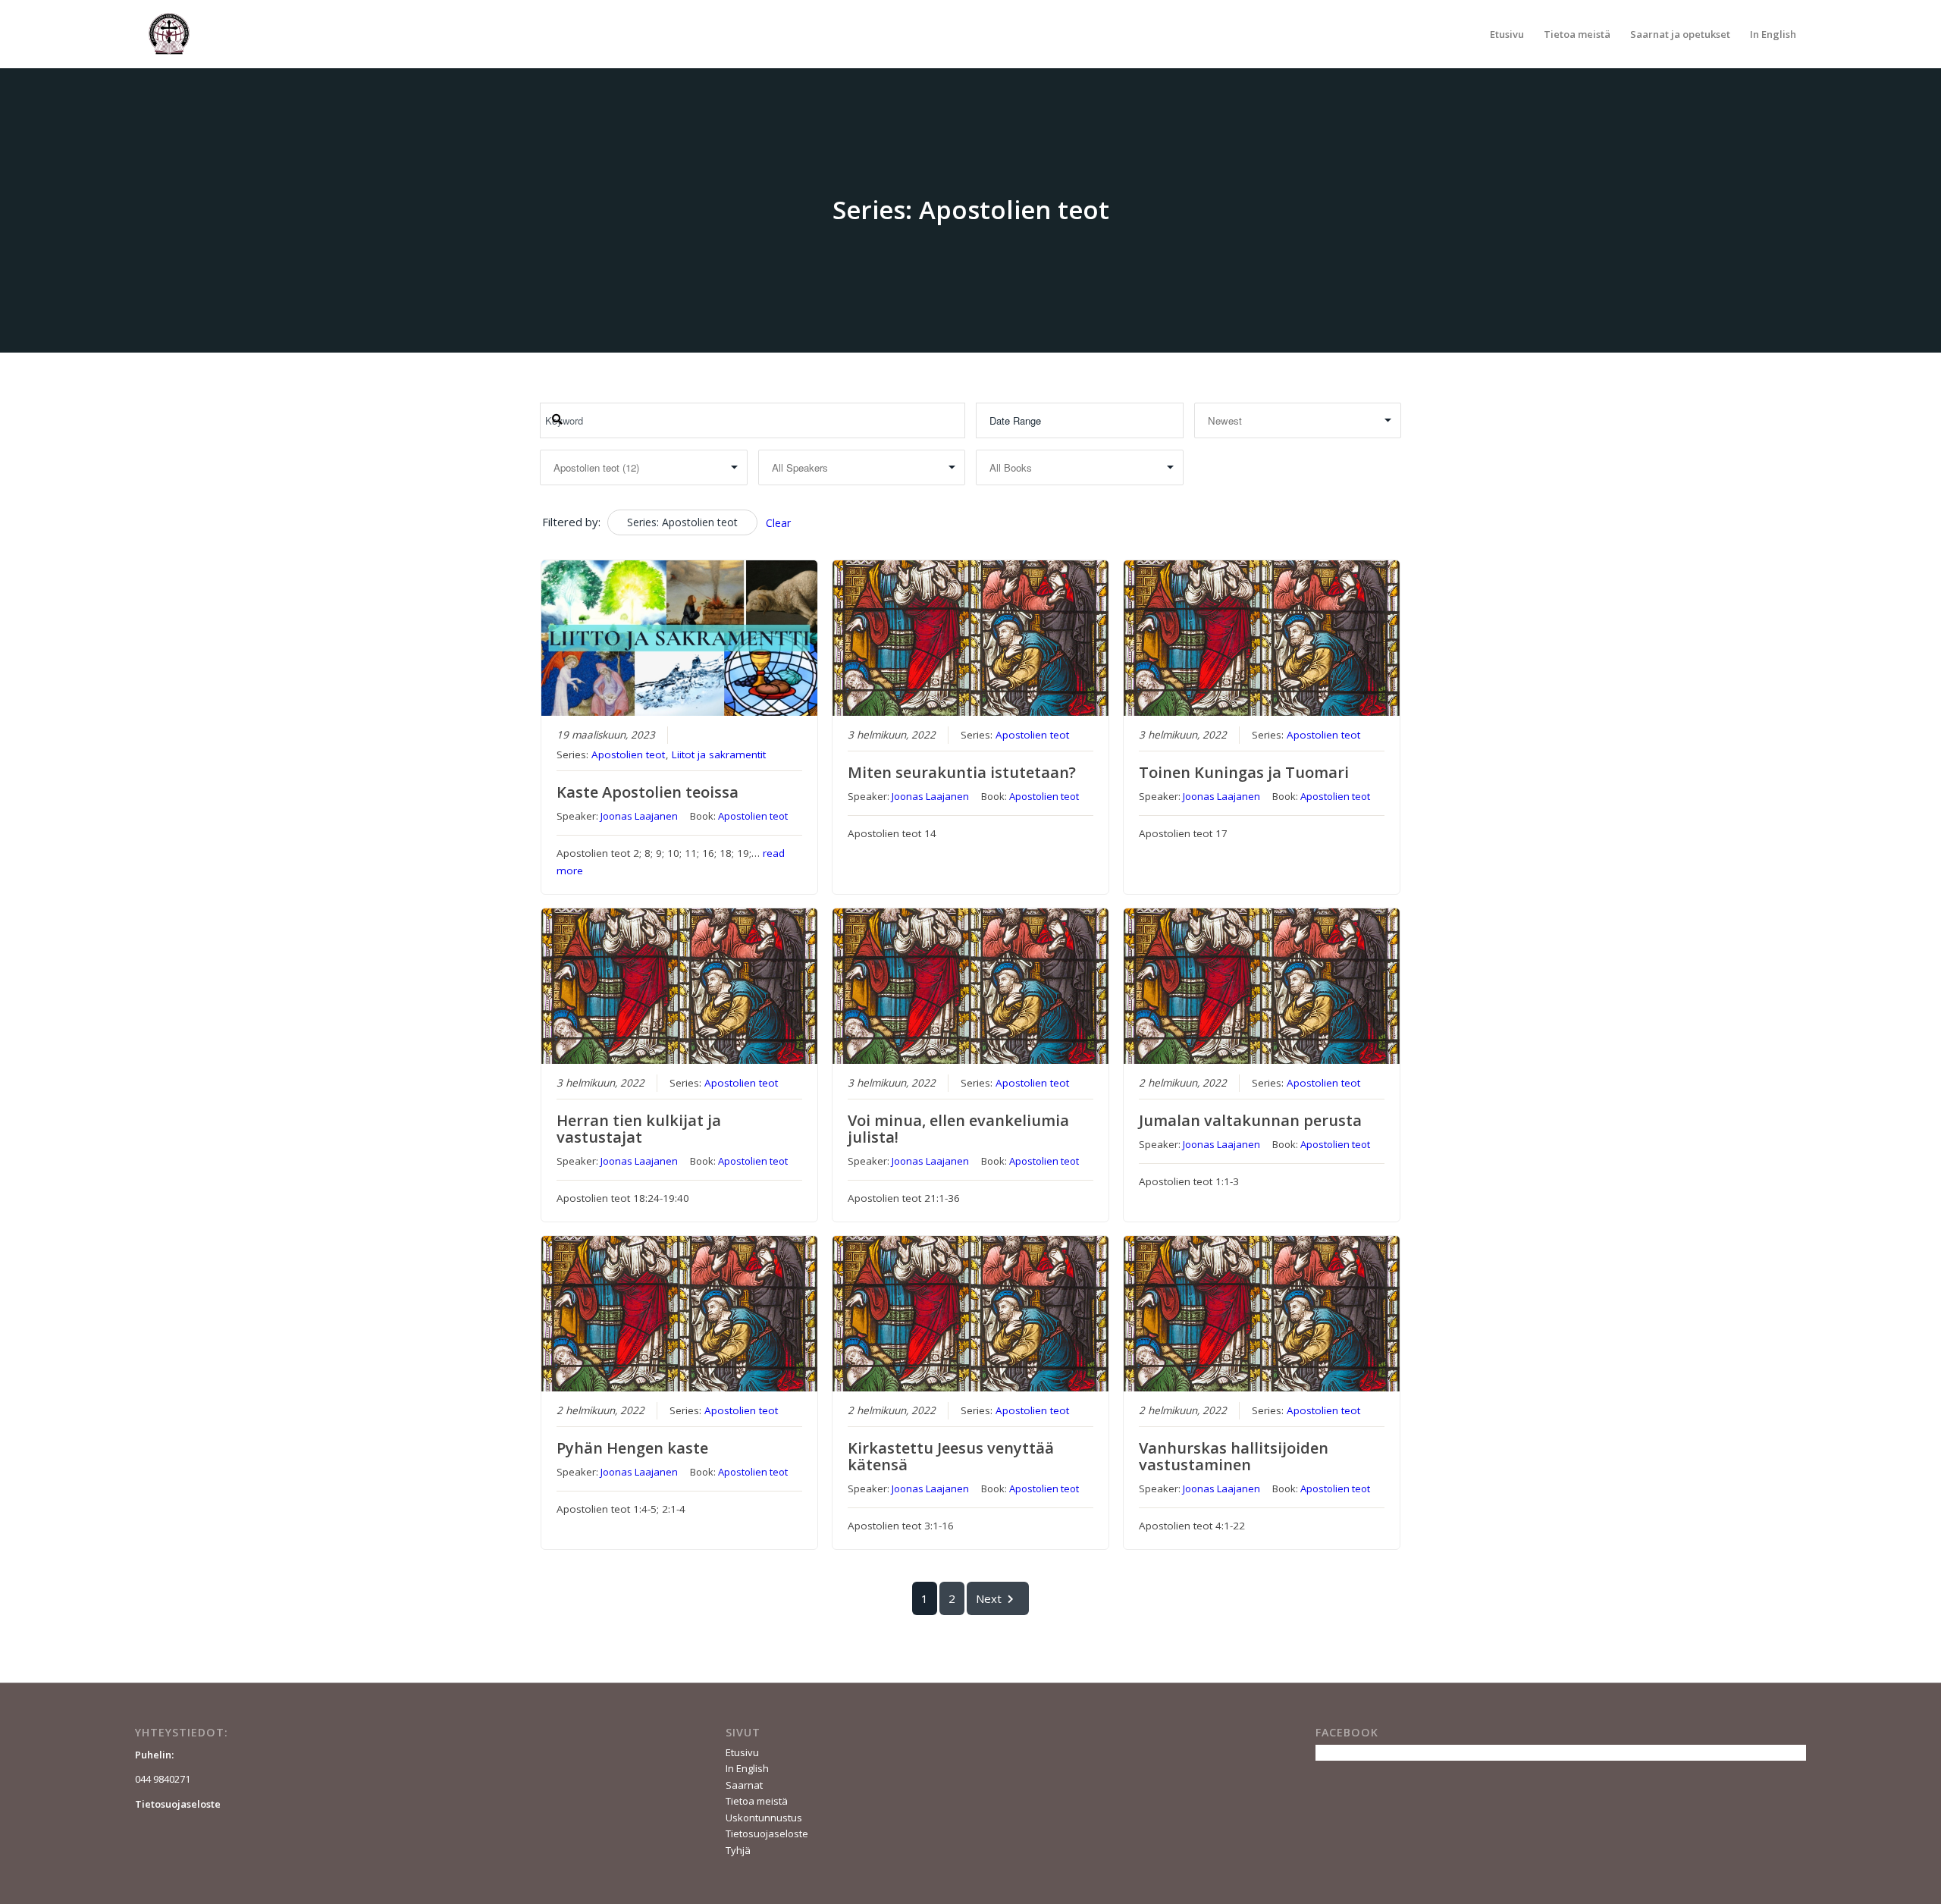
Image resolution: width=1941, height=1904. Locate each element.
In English (747, 1768)
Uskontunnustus (764, 1818)
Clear (778, 523)
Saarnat (744, 1785)
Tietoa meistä (757, 1801)
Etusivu (742, 1752)
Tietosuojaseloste (767, 1833)
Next (989, 1598)
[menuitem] (1507, 34)
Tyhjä (738, 1850)
